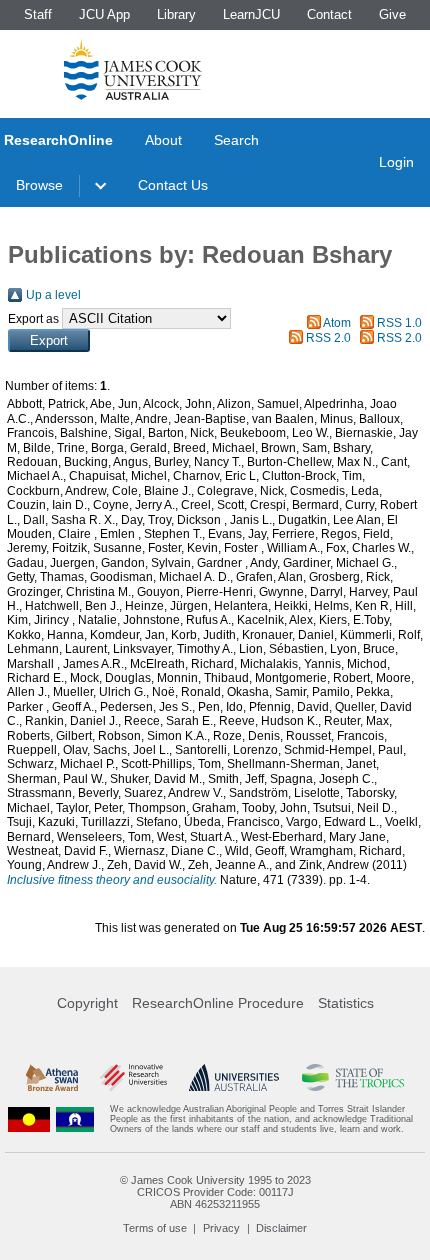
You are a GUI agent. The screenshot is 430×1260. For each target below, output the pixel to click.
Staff (38, 14)
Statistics (346, 1003)
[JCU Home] (133, 69)
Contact (329, 14)
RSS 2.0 (328, 338)
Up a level (53, 295)
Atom (337, 323)
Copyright (87, 1003)
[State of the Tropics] (353, 1077)
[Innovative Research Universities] (133, 1077)
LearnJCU (251, 14)
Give (392, 14)
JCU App (104, 14)
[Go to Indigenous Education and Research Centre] (29, 1119)
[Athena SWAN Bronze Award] (52, 1077)
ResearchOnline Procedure (218, 1003)
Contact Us (173, 185)
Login (396, 162)
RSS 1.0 (399, 323)
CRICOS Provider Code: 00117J (215, 1192)
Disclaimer (281, 1228)
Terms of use (155, 1228)
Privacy (221, 1228)
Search (236, 140)
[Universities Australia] (234, 1077)
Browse (39, 185)
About (163, 140)
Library (176, 14)
